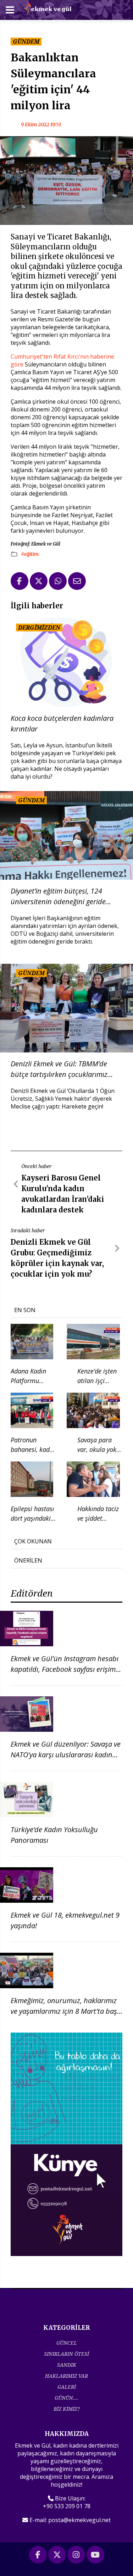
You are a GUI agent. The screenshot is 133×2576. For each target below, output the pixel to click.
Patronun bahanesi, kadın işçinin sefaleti (33, 1449)
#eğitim (30, 554)
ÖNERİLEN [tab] (28, 1560)
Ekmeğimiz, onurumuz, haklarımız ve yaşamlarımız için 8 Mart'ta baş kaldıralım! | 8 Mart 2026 (64, 2011)
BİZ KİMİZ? (67, 2409)
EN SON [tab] (25, 1310)
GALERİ (67, 2387)
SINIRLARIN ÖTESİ (66, 2354)
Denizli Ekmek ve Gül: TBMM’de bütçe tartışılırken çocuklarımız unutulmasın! (59, 1069)
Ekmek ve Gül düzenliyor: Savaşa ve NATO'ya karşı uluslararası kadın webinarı (66, 1755)
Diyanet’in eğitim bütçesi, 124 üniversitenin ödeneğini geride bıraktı (58, 897)
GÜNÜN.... (67, 2398)
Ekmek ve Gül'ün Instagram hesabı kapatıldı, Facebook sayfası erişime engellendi (65, 1669)
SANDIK (67, 2365)
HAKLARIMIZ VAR (66, 2376)
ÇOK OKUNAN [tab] (33, 1541)
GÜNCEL (67, 2343)
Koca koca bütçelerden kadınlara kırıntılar (62, 723)
